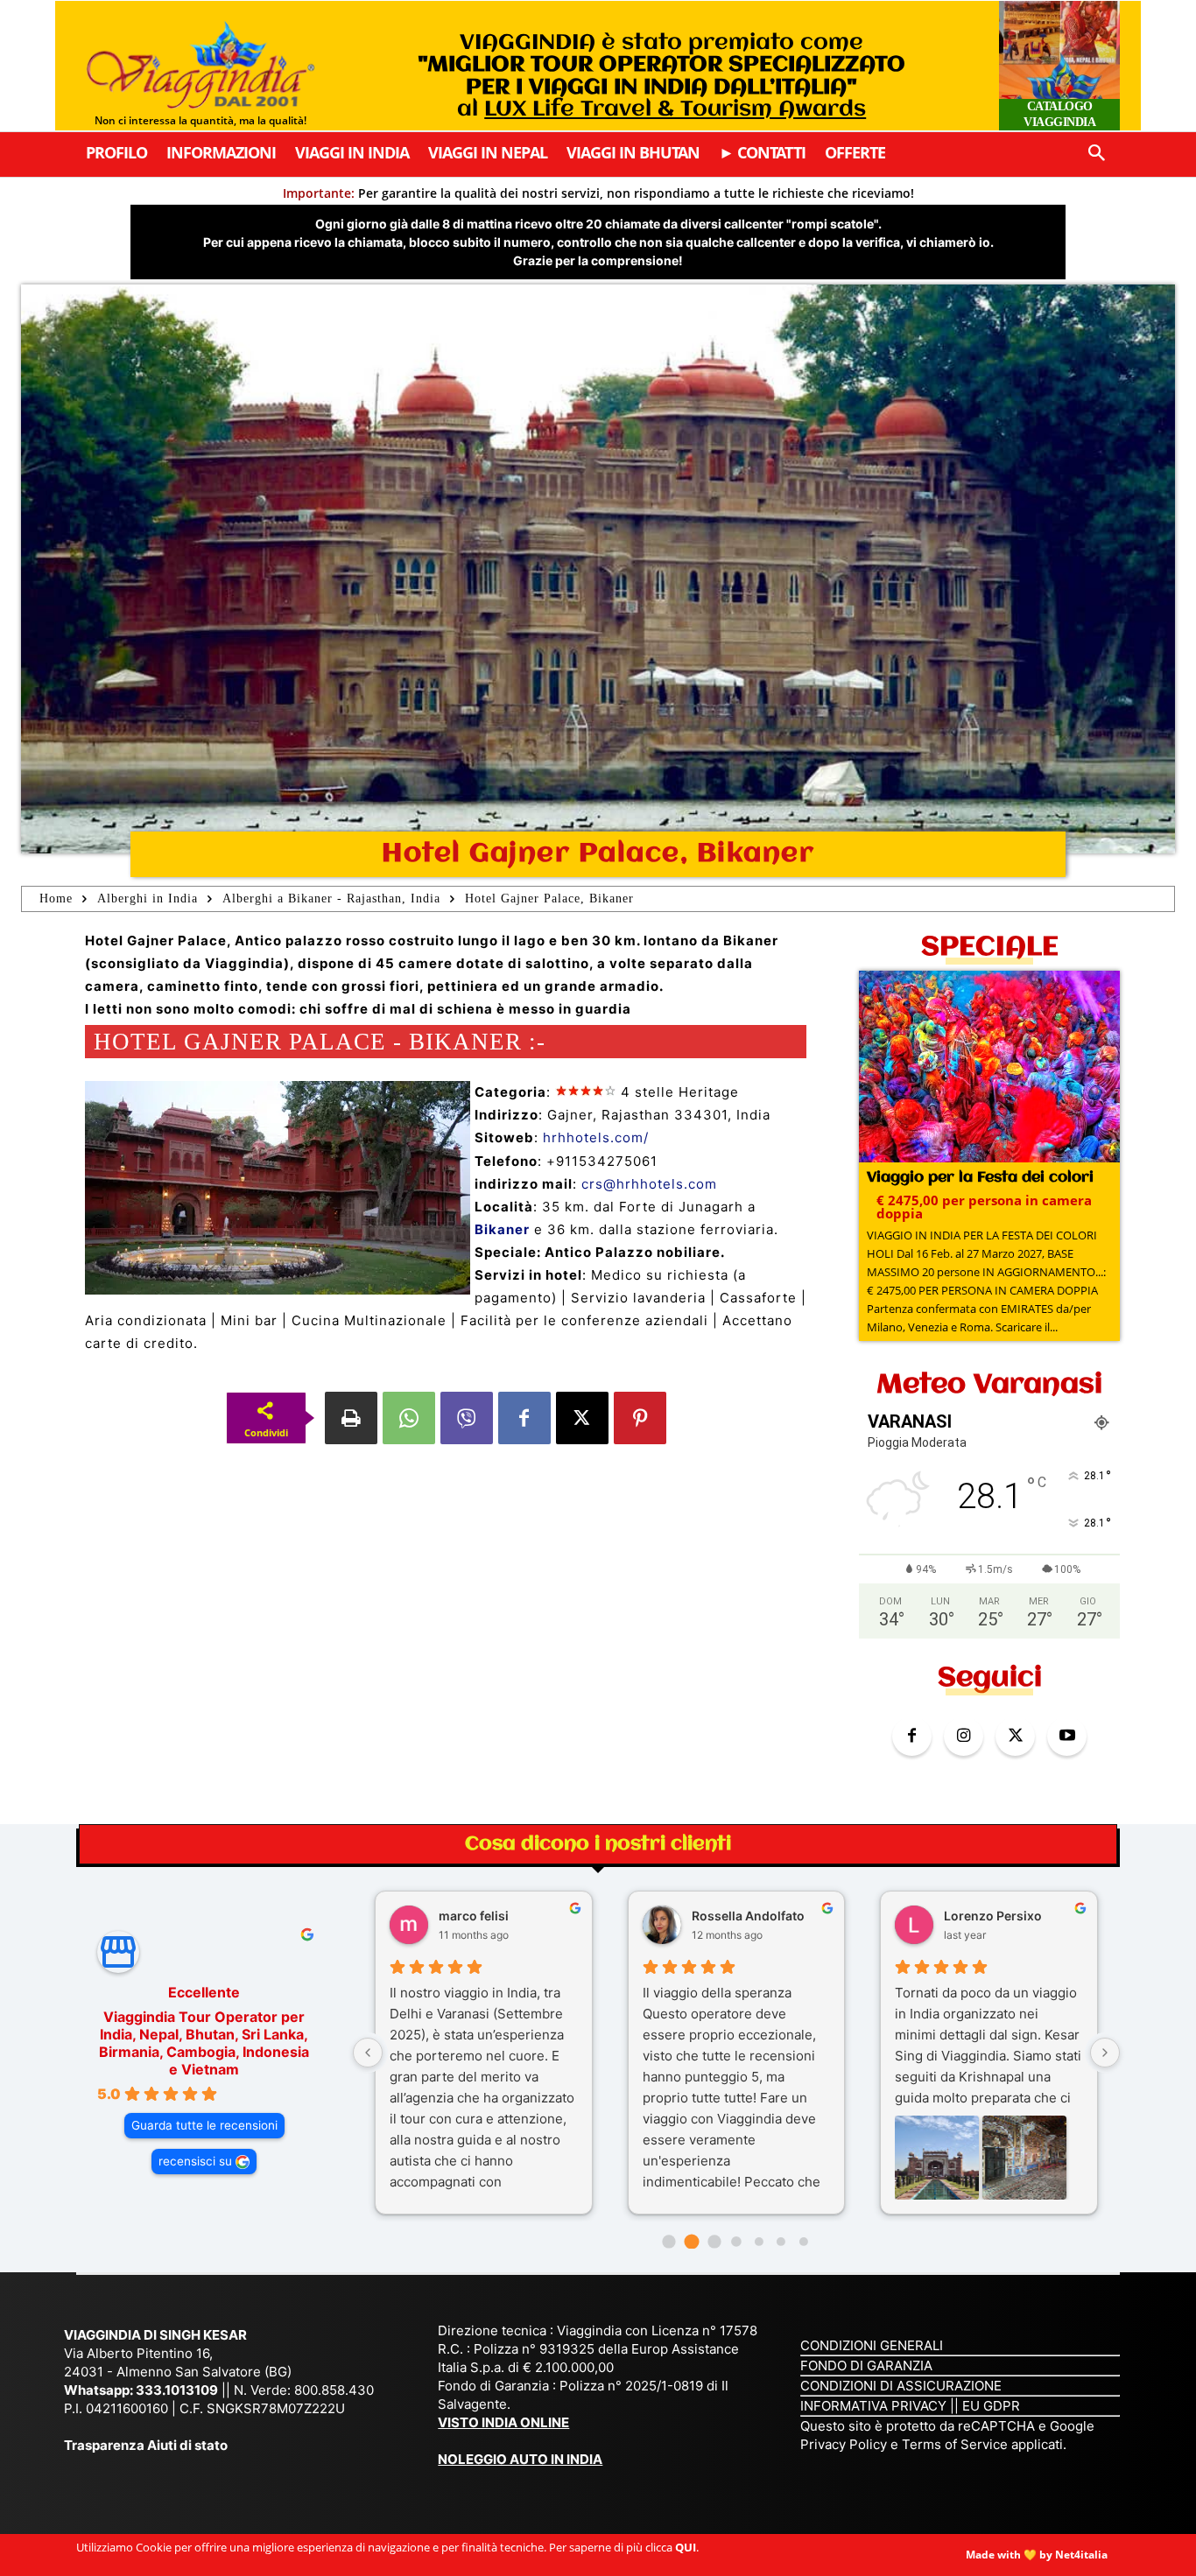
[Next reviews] (1105, 2053)
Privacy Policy (845, 2444)
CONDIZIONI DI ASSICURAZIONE (901, 2386)
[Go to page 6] (804, 2242)
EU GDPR (991, 2406)
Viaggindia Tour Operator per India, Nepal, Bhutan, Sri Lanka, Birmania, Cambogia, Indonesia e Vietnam (204, 2043)
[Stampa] (351, 1418)
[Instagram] (964, 1736)
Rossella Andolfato (748, 1916)
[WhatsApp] (409, 1418)
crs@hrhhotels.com (649, 1184)
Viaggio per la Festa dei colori (980, 1178)
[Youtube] (1067, 1736)
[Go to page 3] (736, 2241)
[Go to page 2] (714, 2241)
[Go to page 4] (759, 2242)
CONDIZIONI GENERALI (872, 2345)
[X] (582, 1418)
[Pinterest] (640, 1418)
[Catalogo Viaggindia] (1059, 66)
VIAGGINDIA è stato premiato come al (661, 76)
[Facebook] (524, 1418)
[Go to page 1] (691, 2241)
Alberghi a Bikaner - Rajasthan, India (331, 898)
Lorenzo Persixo (993, 1916)
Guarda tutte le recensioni (204, 2125)
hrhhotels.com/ (596, 1137)
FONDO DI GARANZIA (866, 2365)
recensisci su (195, 2161)
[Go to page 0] (669, 2241)
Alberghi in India (148, 898)
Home (56, 898)
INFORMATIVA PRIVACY (873, 2406)
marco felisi (474, 1916)
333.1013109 (177, 2390)
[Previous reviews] (368, 2053)
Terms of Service (955, 2444)
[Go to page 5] (781, 2242)
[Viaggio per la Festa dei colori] (989, 1068)
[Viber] (467, 1418)
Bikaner (502, 1229)
